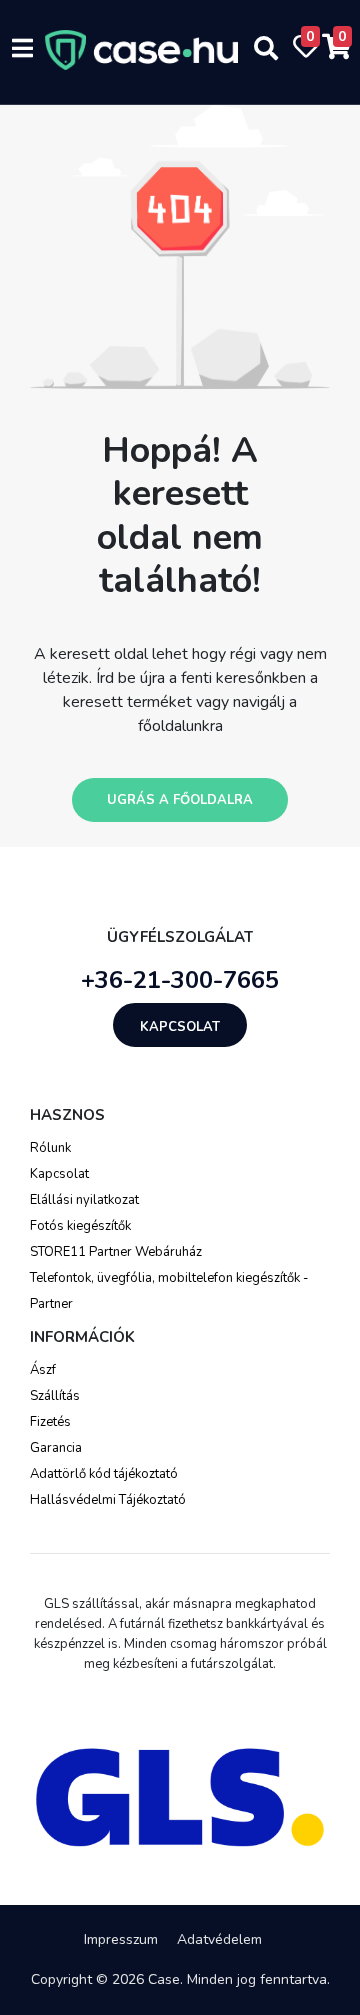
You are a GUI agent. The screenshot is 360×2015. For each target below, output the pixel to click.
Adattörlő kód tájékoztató (104, 1474)
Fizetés (50, 1422)
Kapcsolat (180, 1027)
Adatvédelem (219, 1939)
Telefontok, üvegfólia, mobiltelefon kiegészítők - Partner (169, 1291)
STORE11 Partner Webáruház (116, 1252)
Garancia (56, 1448)
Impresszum (121, 1939)
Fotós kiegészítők (80, 1226)
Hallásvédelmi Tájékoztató (108, 1500)
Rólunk (50, 1148)
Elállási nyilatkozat (84, 1200)
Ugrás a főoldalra (180, 800)
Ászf (43, 1370)
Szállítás (55, 1396)
